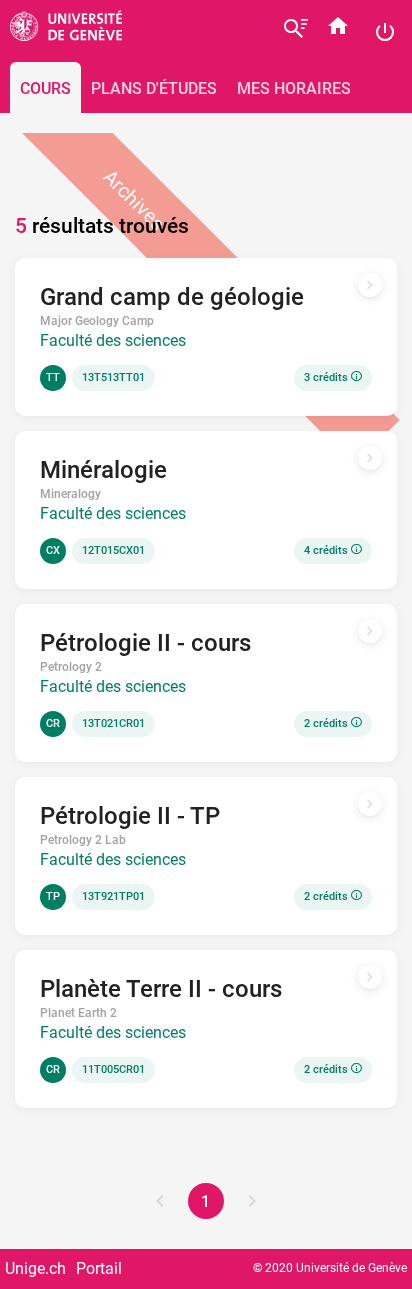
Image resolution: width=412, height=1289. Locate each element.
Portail (99, 1268)
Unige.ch (35, 1268)
